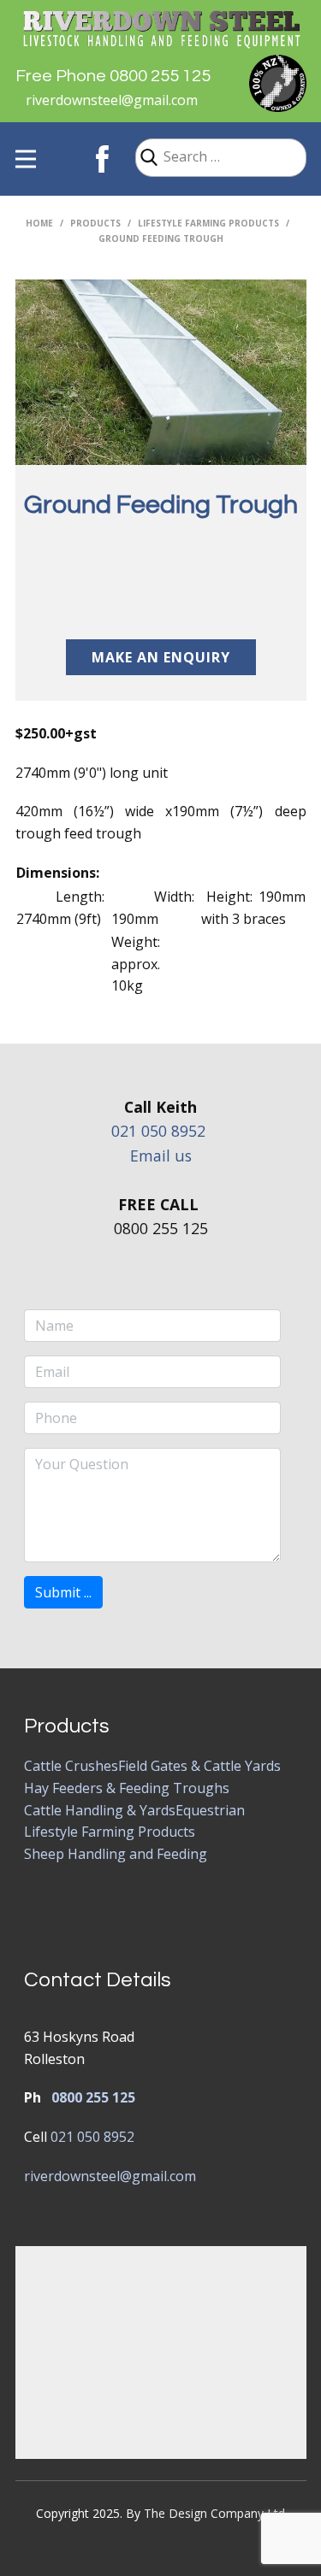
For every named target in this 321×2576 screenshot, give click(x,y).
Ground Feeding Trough (161, 505)
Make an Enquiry (161, 657)
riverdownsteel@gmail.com (112, 100)
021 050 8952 (158, 1131)
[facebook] (103, 158)
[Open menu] (26, 159)
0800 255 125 (93, 2097)
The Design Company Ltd (214, 2513)
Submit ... (63, 1592)
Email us (161, 1156)
